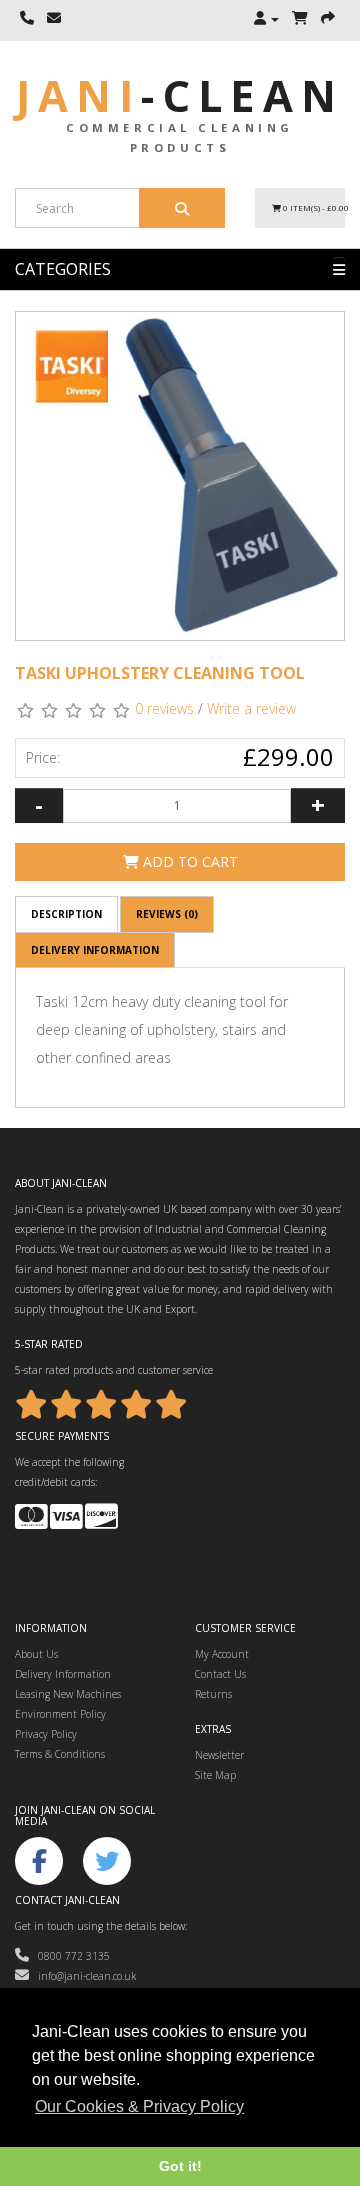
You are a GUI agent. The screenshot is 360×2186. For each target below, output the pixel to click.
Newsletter (219, 1755)
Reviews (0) (167, 914)
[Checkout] (328, 19)
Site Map (215, 1775)
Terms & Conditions (60, 1754)
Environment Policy (60, 1714)
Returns (213, 1694)
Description (66, 914)
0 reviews (164, 708)
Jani (180, 95)
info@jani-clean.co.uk (82, 1976)
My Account (222, 1654)
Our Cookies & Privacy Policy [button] (139, 2106)
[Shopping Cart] (300, 19)
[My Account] (266, 19)
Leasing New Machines (68, 1694)
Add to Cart (188, 861)
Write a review (251, 708)
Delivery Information (95, 950)
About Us (36, 1654)
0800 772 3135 (69, 1956)
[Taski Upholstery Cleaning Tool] (180, 476)
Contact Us (220, 1674)
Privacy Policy (46, 1734)
